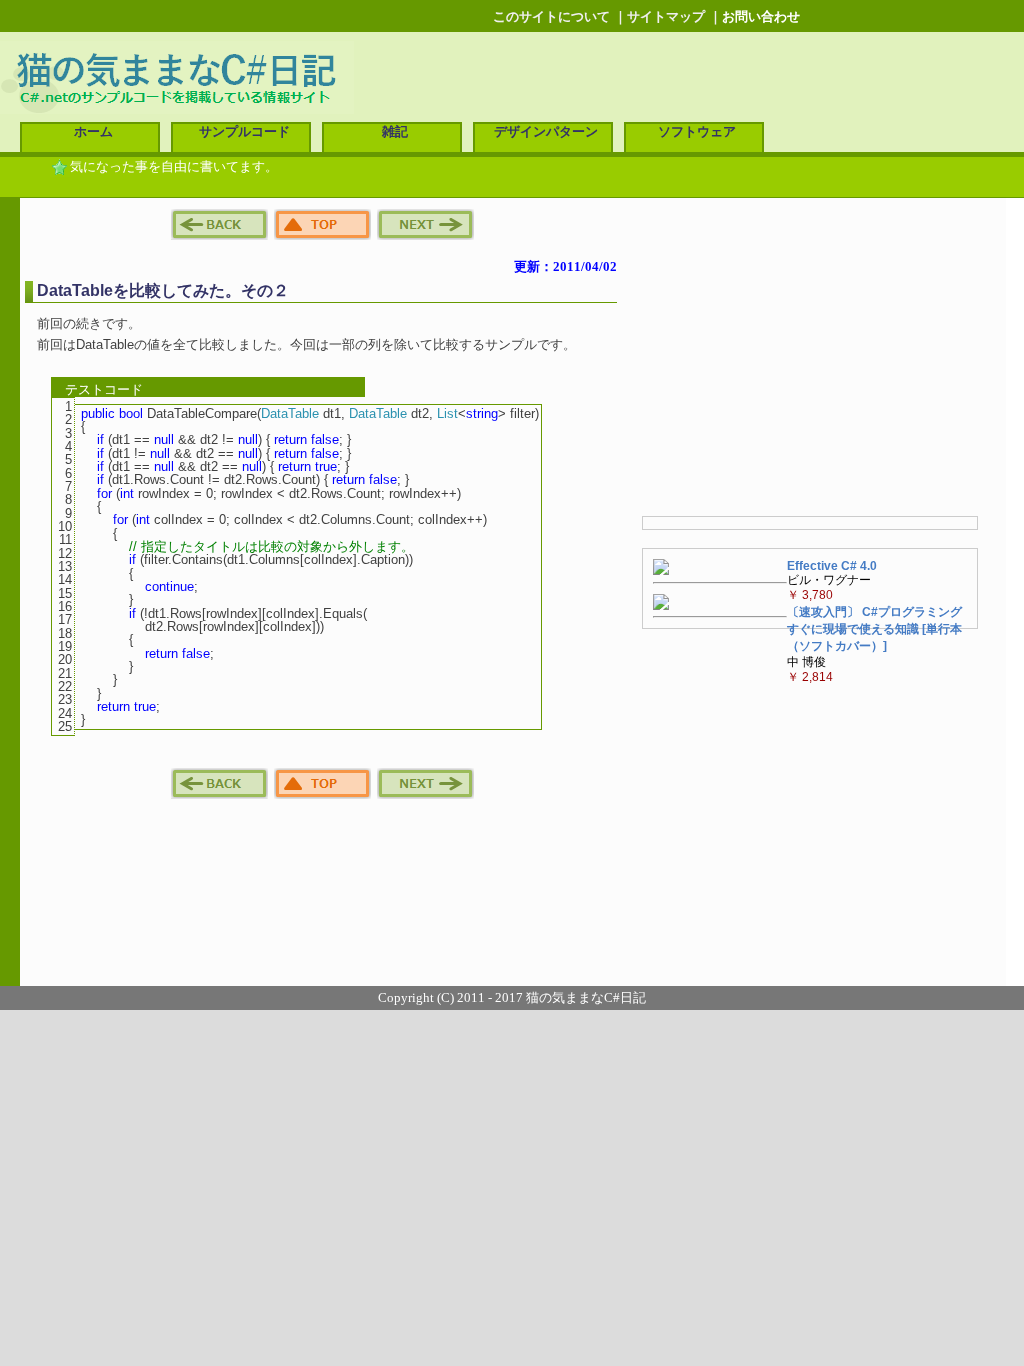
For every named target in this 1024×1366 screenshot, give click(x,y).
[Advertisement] (810, 358)
